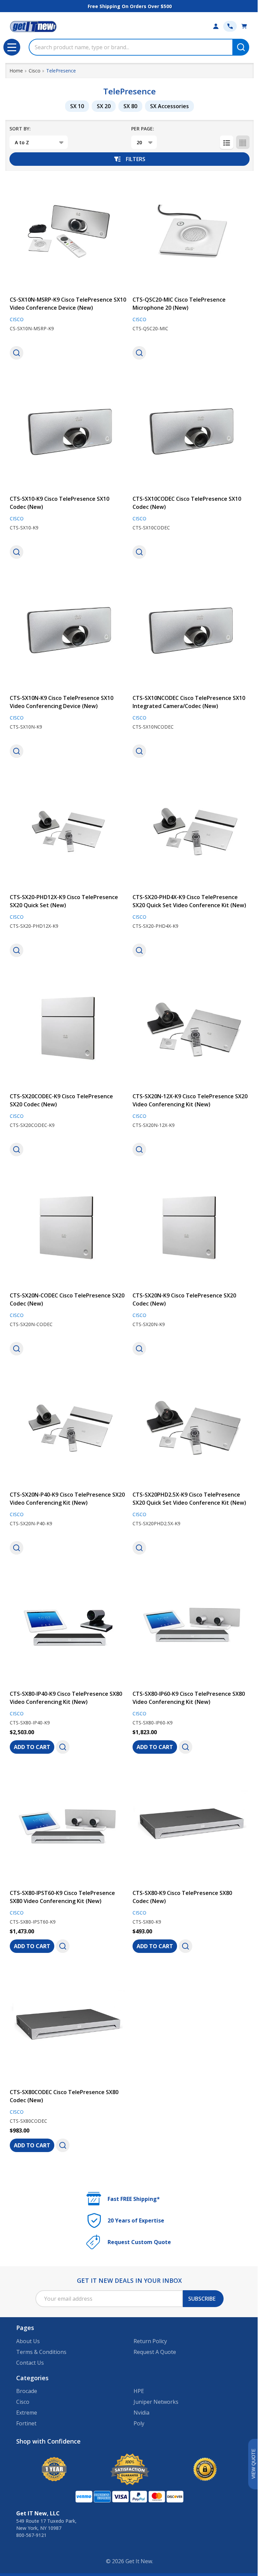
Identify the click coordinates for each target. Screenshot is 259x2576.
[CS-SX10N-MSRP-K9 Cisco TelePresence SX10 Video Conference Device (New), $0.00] (68, 232)
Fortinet (26, 2423)
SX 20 (104, 106)
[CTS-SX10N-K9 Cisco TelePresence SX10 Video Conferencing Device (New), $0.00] (68, 631)
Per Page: (143, 129)
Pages (25, 2328)
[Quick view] (17, 353)
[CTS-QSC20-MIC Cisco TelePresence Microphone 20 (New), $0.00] (191, 232)
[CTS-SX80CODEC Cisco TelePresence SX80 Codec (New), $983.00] (68, 2025)
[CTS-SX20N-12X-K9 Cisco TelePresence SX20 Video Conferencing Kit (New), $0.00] (191, 1029)
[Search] (241, 47)
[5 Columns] (243, 142)
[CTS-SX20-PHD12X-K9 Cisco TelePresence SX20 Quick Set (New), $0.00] (68, 830)
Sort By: (20, 129)
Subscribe (202, 2299)
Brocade (27, 2391)
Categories (32, 2378)
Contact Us (30, 2363)
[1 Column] (227, 142)
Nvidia (141, 2413)
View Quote (253, 2464)
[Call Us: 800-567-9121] (230, 26)
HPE (139, 2391)
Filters (136, 159)
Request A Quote (155, 2352)
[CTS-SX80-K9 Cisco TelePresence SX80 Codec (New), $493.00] (191, 1826)
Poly (139, 2423)
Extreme (27, 2413)
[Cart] (244, 26)
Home (16, 71)
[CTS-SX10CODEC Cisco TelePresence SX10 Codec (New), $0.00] (191, 431)
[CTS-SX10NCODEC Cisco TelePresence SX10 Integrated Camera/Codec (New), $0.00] (191, 631)
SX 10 (77, 106)
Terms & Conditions (41, 2352)
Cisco (23, 2402)
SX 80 (130, 106)
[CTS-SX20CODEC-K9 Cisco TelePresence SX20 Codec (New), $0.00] (68, 1029)
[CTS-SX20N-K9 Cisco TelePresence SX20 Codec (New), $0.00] (191, 1228)
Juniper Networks (156, 2402)
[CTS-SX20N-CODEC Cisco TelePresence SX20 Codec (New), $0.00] (68, 1228)
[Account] (216, 26)
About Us (28, 2341)
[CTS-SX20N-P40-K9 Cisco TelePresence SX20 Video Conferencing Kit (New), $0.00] (68, 1427)
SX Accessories (169, 106)
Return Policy (150, 2341)
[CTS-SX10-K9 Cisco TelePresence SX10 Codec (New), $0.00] (68, 431)
